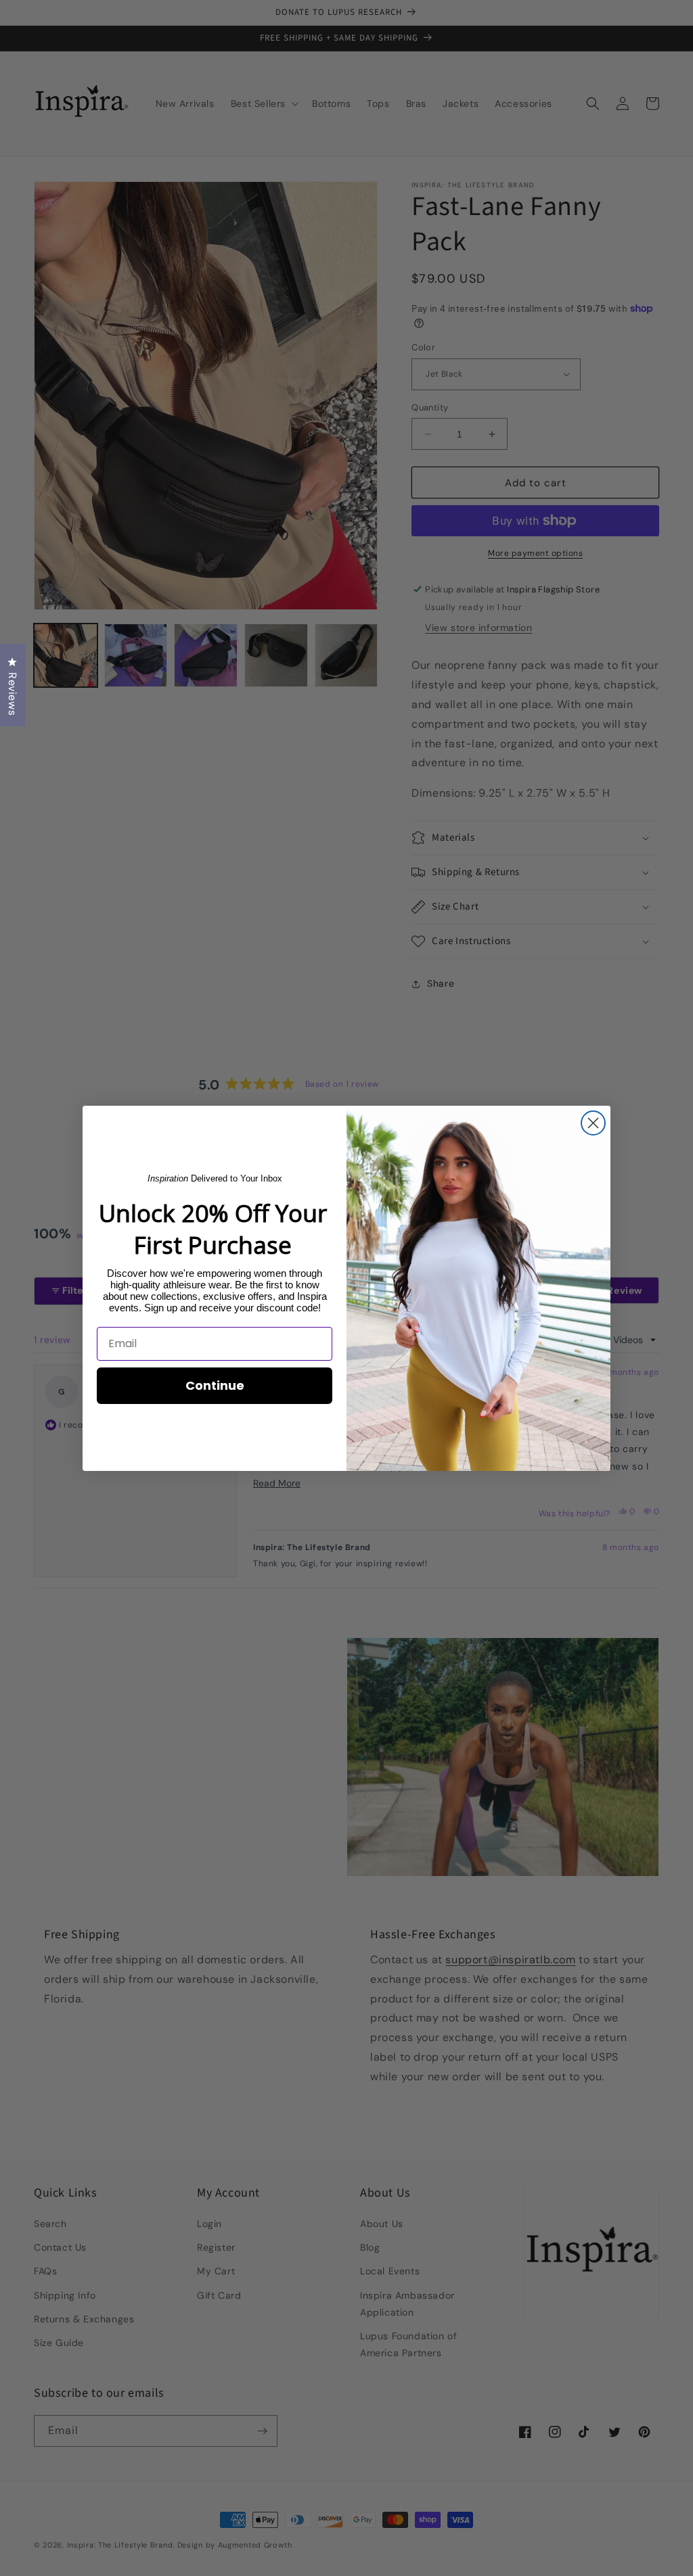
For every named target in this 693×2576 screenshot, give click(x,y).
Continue (215, 1385)
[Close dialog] (593, 1123)
